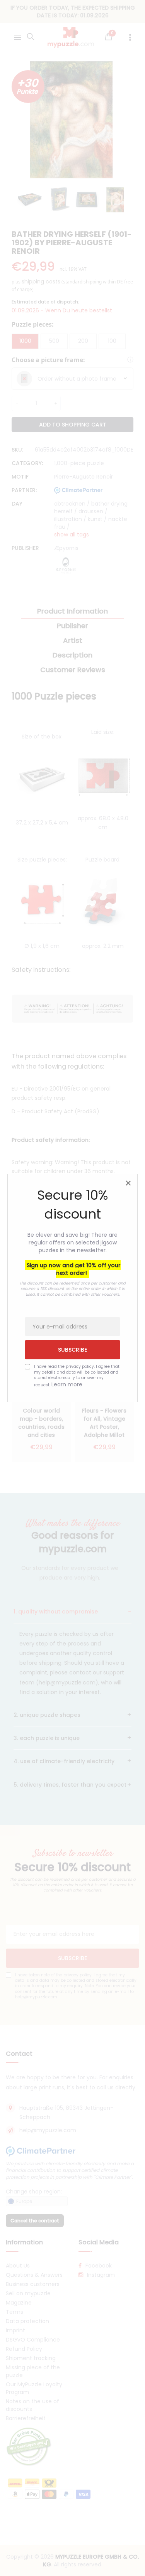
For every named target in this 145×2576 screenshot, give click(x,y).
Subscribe (72, 1350)
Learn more (67, 1384)
